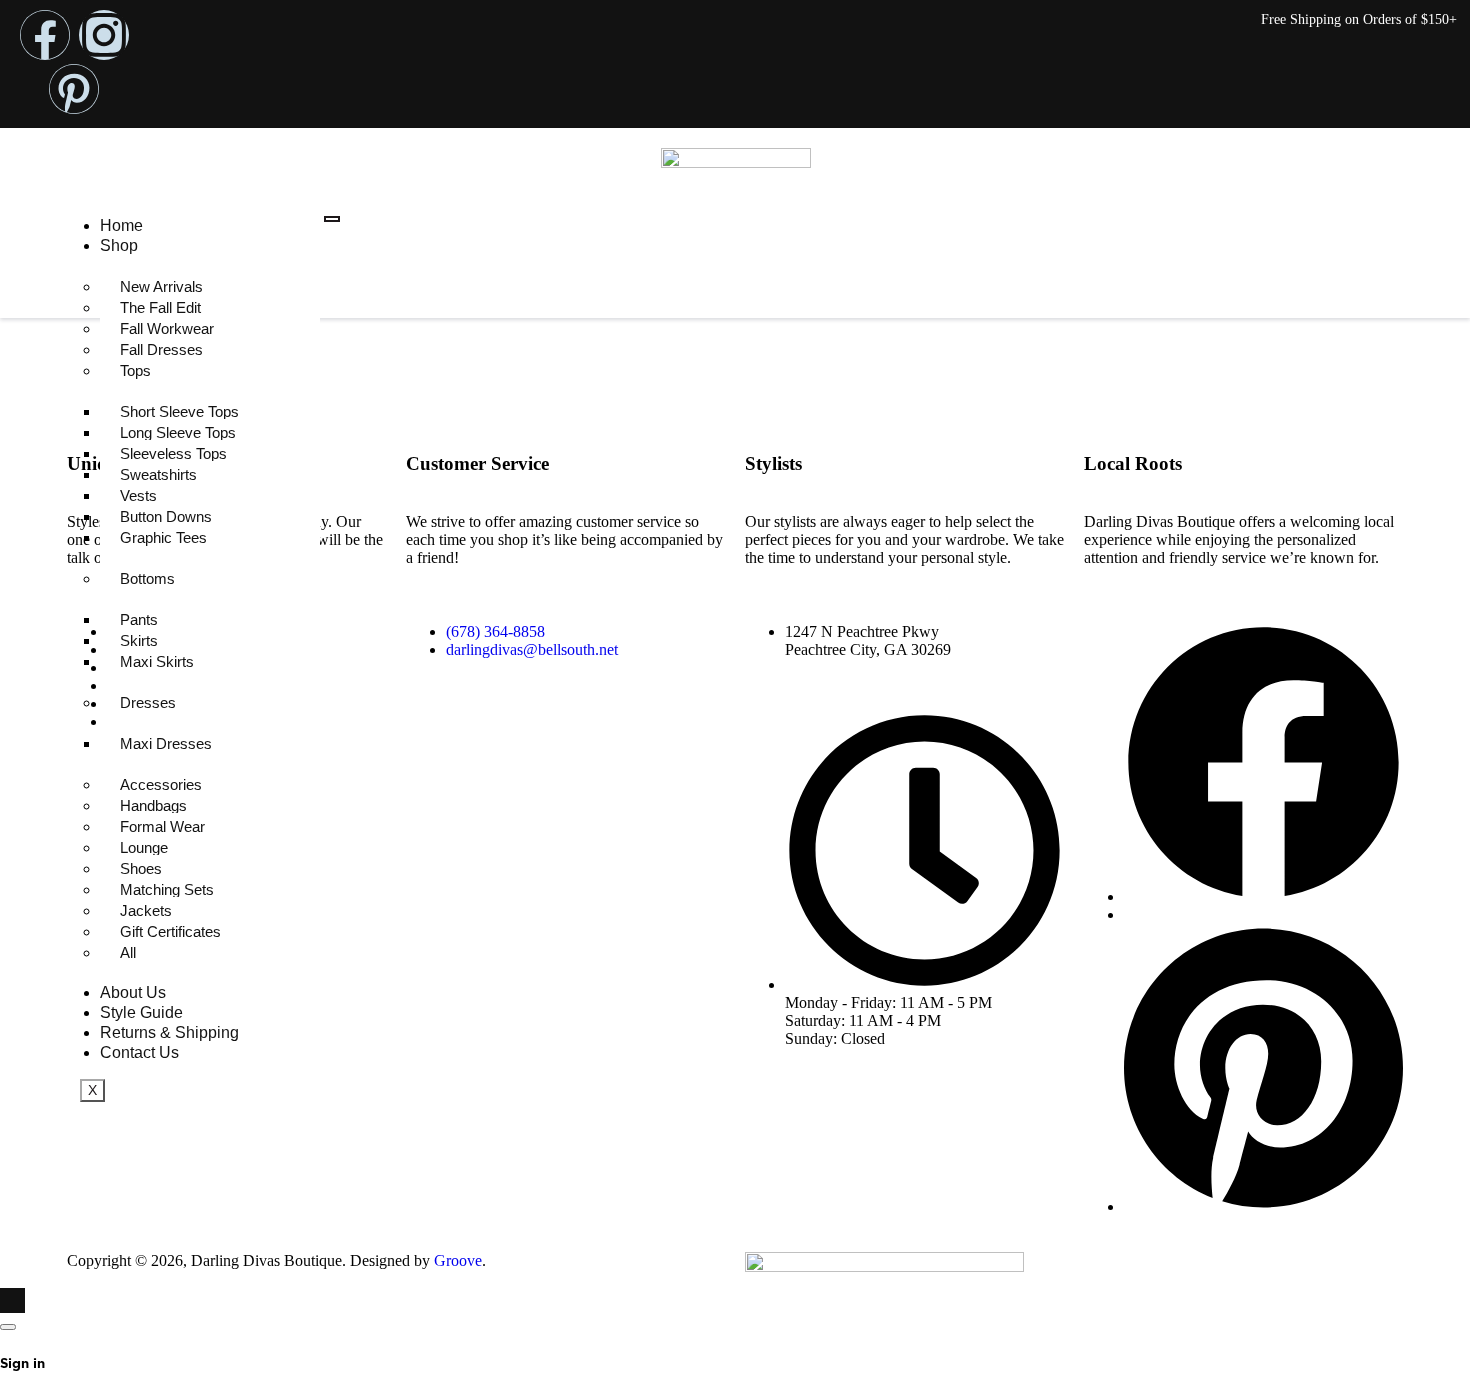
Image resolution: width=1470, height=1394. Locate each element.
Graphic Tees (163, 537)
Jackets (146, 910)
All (128, 952)
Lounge (144, 847)
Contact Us (139, 1052)
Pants (139, 619)
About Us (133, 992)
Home (121, 225)
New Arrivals (161, 286)
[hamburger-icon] (332, 219)
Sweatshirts (158, 474)
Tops (135, 370)
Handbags (153, 805)
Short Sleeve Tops (179, 411)
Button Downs (166, 516)
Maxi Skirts (157, 661)
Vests (138, 495)
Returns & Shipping (169, 1032)
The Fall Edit (160, 307)
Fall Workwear (167, 328)
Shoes (141, 868)
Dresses (148, 702)
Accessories (161, 784)
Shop (119, 245)
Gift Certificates (170, 931)
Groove (458, 1260)
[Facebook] (45, 35)
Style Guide (141, 1012)
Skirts (139, 640)
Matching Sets (167, 889)
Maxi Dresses (166, 743)
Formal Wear (162, 826)
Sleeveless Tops (173, 453)
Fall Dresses (161, 349)
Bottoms (147, 578)
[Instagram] (104, 35)
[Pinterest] (74, 89)
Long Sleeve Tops (178, 432)
